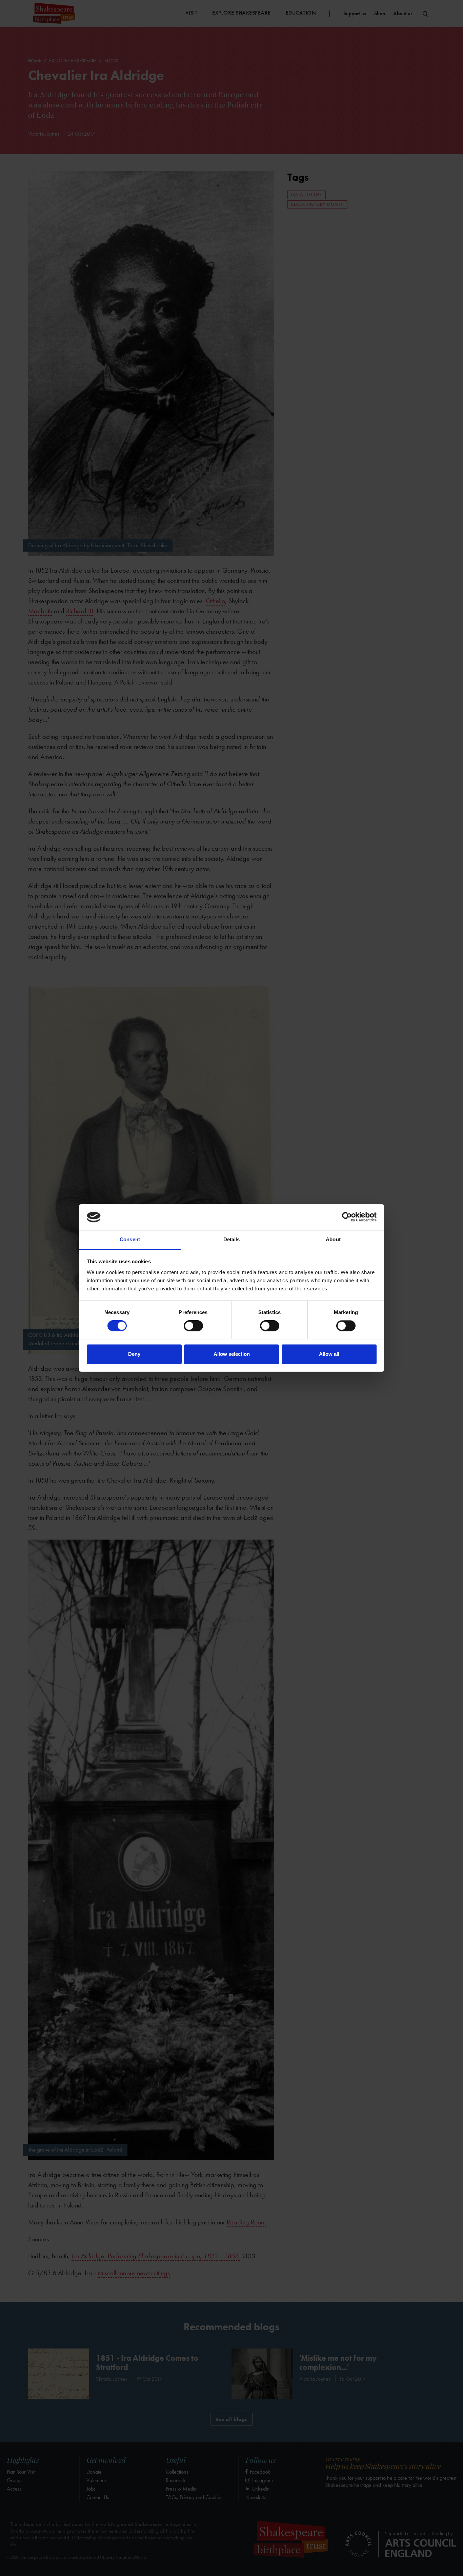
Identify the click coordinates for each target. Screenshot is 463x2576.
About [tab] (333, 1239)
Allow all (329, 1354)
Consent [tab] (130, 1239)
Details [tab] (232, 1239)
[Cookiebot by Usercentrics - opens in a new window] (347, 1217)
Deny (134, 1354)
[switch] (193, 1326)
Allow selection (232, 1354)
